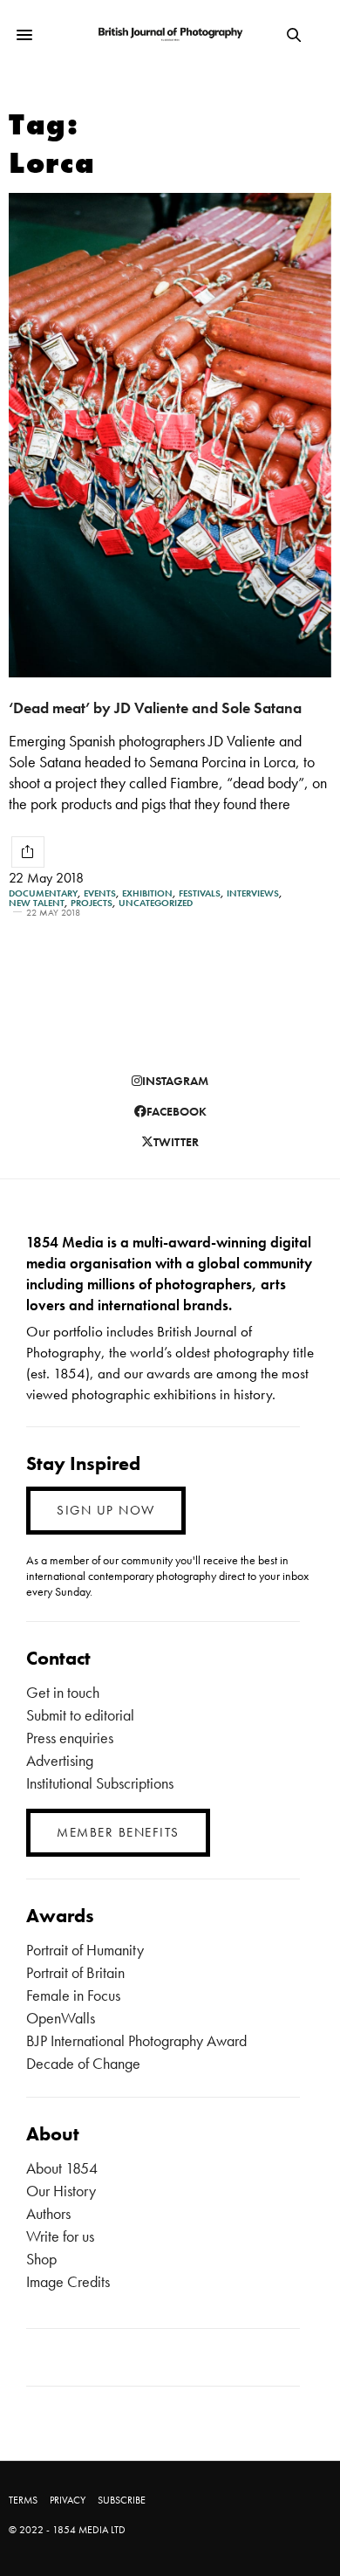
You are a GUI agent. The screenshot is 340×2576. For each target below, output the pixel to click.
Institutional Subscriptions (100, 1783)
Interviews (253, 893)
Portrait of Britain (75, 1972)
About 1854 (62, 2168)
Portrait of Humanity (85, 1950)
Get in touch (63, 1692)
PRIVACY (68, 2500)
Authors (48, 2213)
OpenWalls (61, 2018)
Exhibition (147, 893)
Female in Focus (73, 1995)
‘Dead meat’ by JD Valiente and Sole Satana (155, 708)
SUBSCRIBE (122, 2500)
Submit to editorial (80, 1715)
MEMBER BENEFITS (118, 1832)
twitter (176, 1142)
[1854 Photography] (170, 35)
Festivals (200, 893)
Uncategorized (156, 903)
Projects (92, 903)
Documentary (43, 893)
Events (100, 893)
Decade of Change (83, 2063)
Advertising (60, 1760)
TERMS (23, 2500)
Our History (61, 2191)
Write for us (60, 2236)
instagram (175, 1081)
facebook (177, 1111)
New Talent (37, 903)
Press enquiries (70, 1738)
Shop (41, 2259)
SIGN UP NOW (106, 1510)
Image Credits (68, 2281)
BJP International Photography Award (136, 2040)
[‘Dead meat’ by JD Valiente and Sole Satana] (170, 435)
